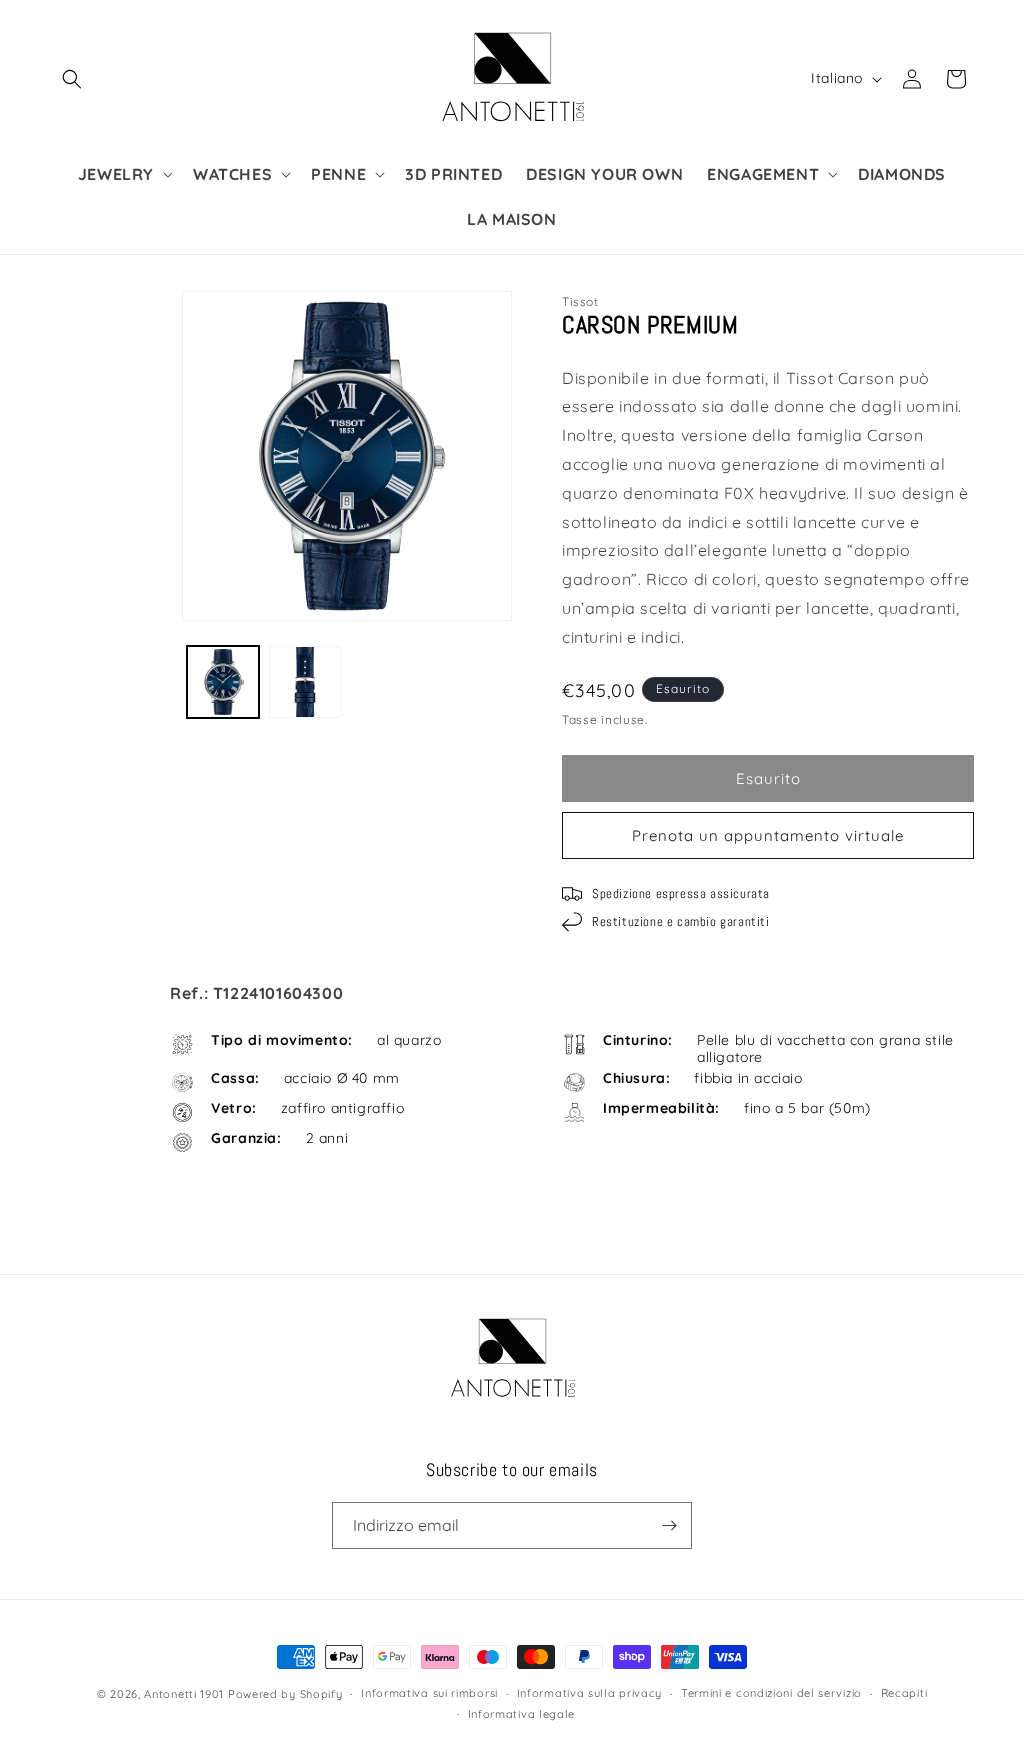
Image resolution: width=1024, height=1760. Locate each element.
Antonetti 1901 (184, 1694)
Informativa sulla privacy (590, 1693)
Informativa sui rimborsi (429, 1693)
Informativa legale (522, 1714)
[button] (72, 79)
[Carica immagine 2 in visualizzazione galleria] (305, 682)
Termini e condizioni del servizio (771, 1693)
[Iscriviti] (669, 1525)
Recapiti (904, 1693)
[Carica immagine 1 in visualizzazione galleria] (223, 682)
